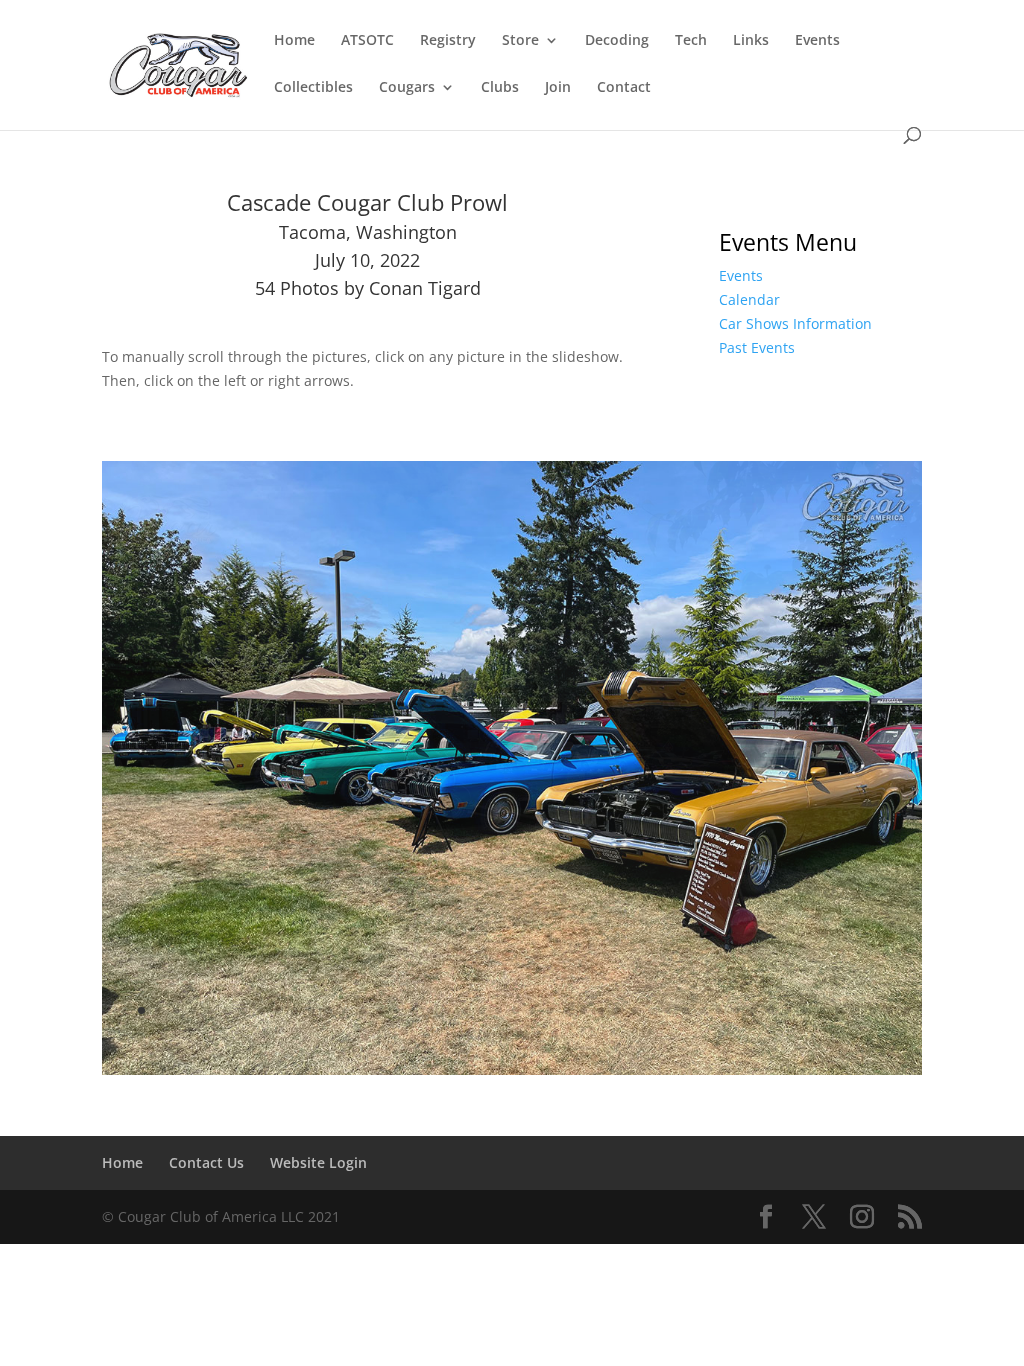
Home (294, 41)
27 (549, 1010)
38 (736, 1010)
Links (751, 41)
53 (537, 1034)
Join (558, 88)
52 (520, 1034)
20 (430, 1010)
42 (804, 1010)
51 (503, 1034)
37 (719, 1010)
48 (906, 1010)
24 (498, 1010)
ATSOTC (367, 41)
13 (311, 1010)
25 (515, 1010)
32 (634, 1010)
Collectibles (313, 88)
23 (481, 1010)
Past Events (757, 347)
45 (855, 1010)
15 (345, 1010)
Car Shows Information (795, 323)
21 (447, 1010)
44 (838, 1010)
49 (469, 1034)
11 (277, 1010)
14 (328, 1010)
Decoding (617, 41)
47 (889, 1010)
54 (554, 1034)
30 (600, 1010)
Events (817, 41)
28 (566, 1010)
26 (532, 1010)
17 (379, 1010)
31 (617, 1010)
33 (651, 1010)
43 (821, 1010)
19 (413, 1010)
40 (770, 1010)
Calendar (749, 299)
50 (486, 1034)
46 (872, 1010)
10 (260, 1010)
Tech (691, 41)
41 (787, 1010)
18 (396, 1010)
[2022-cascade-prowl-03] (511, 1069)
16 (362, 1010)
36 (702, 1010)
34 (668, 1010)
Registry (448, 41)
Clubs (500, 88)
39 (753, 1010)
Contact (624, 88)
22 (464, 1010)
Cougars (407, 88)
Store (520, 41)
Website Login (318, 1162)
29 (583, 1010)
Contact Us (206, 1162)
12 (294, 1010)
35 (685, 1010)
